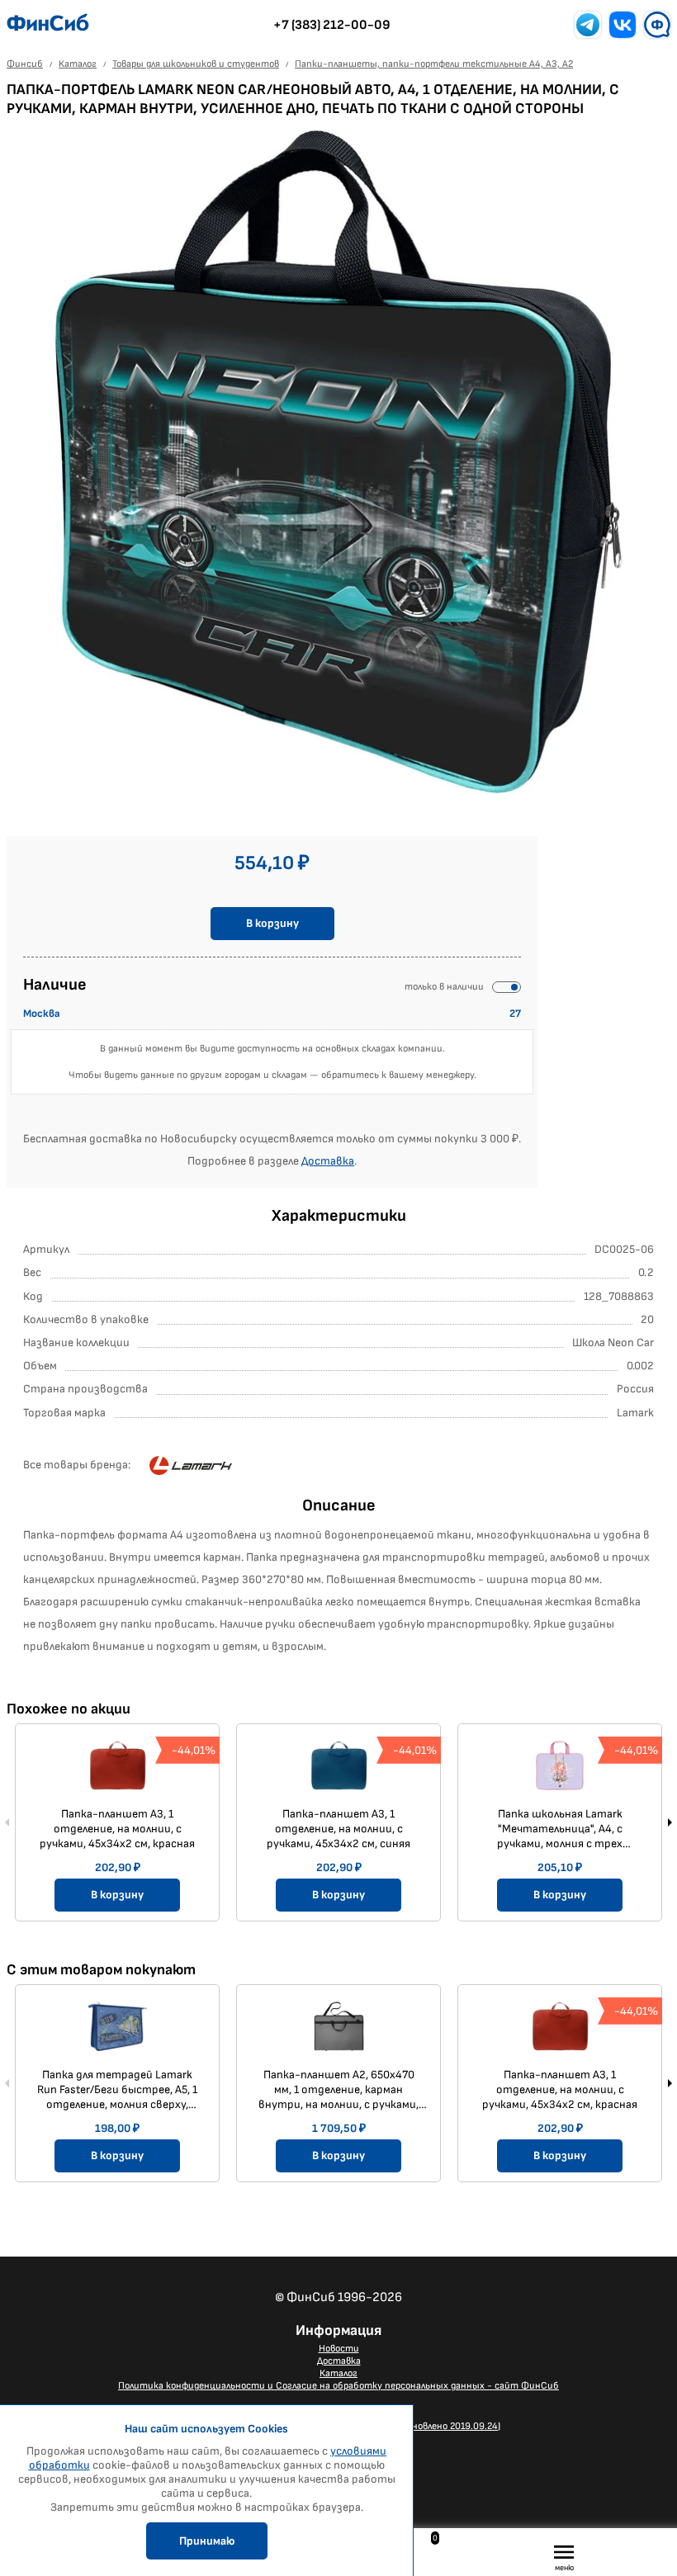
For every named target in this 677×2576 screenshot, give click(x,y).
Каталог (338, 2373)
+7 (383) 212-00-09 (332, 25)
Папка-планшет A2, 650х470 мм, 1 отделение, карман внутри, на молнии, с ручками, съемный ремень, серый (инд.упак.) (338, 2090)
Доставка (328, 1161)
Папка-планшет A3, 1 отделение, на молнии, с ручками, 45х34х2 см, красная (117, 1829)
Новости (339, 2349)
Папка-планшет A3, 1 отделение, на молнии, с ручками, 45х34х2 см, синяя (338, 1829)
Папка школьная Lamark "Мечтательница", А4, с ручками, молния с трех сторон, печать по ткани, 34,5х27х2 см (560, 1829)
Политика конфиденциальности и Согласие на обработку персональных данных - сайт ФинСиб (338, 2386)
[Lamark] (191, 1466)
